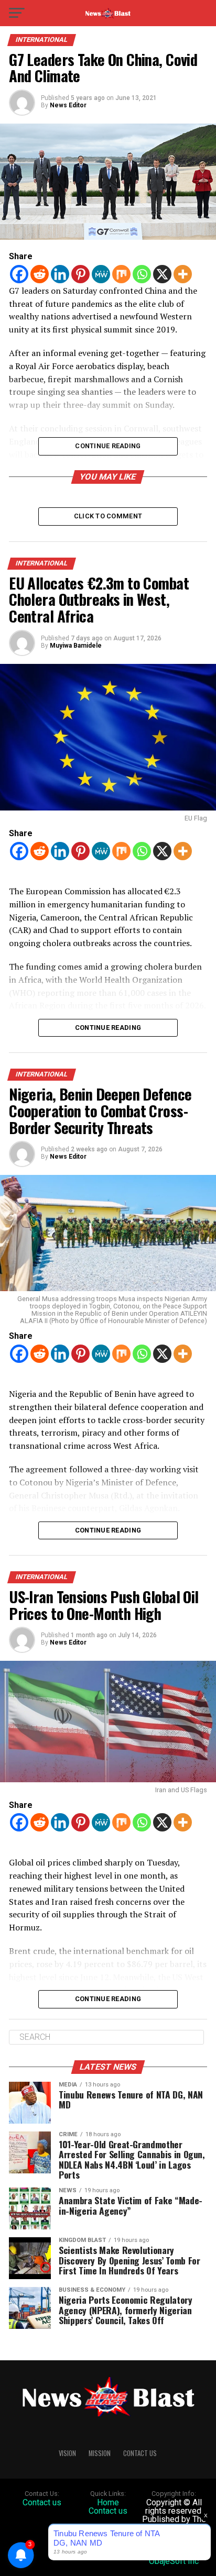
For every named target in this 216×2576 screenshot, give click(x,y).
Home (108, 2502)
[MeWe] (101, 274)
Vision (67, 2453)
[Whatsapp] (142, 274)
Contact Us (140, 2453)
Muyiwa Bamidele (76, 646)
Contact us (42, 2502)
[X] (162, 274)
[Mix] (121, 274)
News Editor (68, 105)
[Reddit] (40, 274)
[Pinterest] (80, 274)
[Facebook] (19, 274)
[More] (183, 274)
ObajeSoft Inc (174, 2561)
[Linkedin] (60, 274)
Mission (100, 2453)
